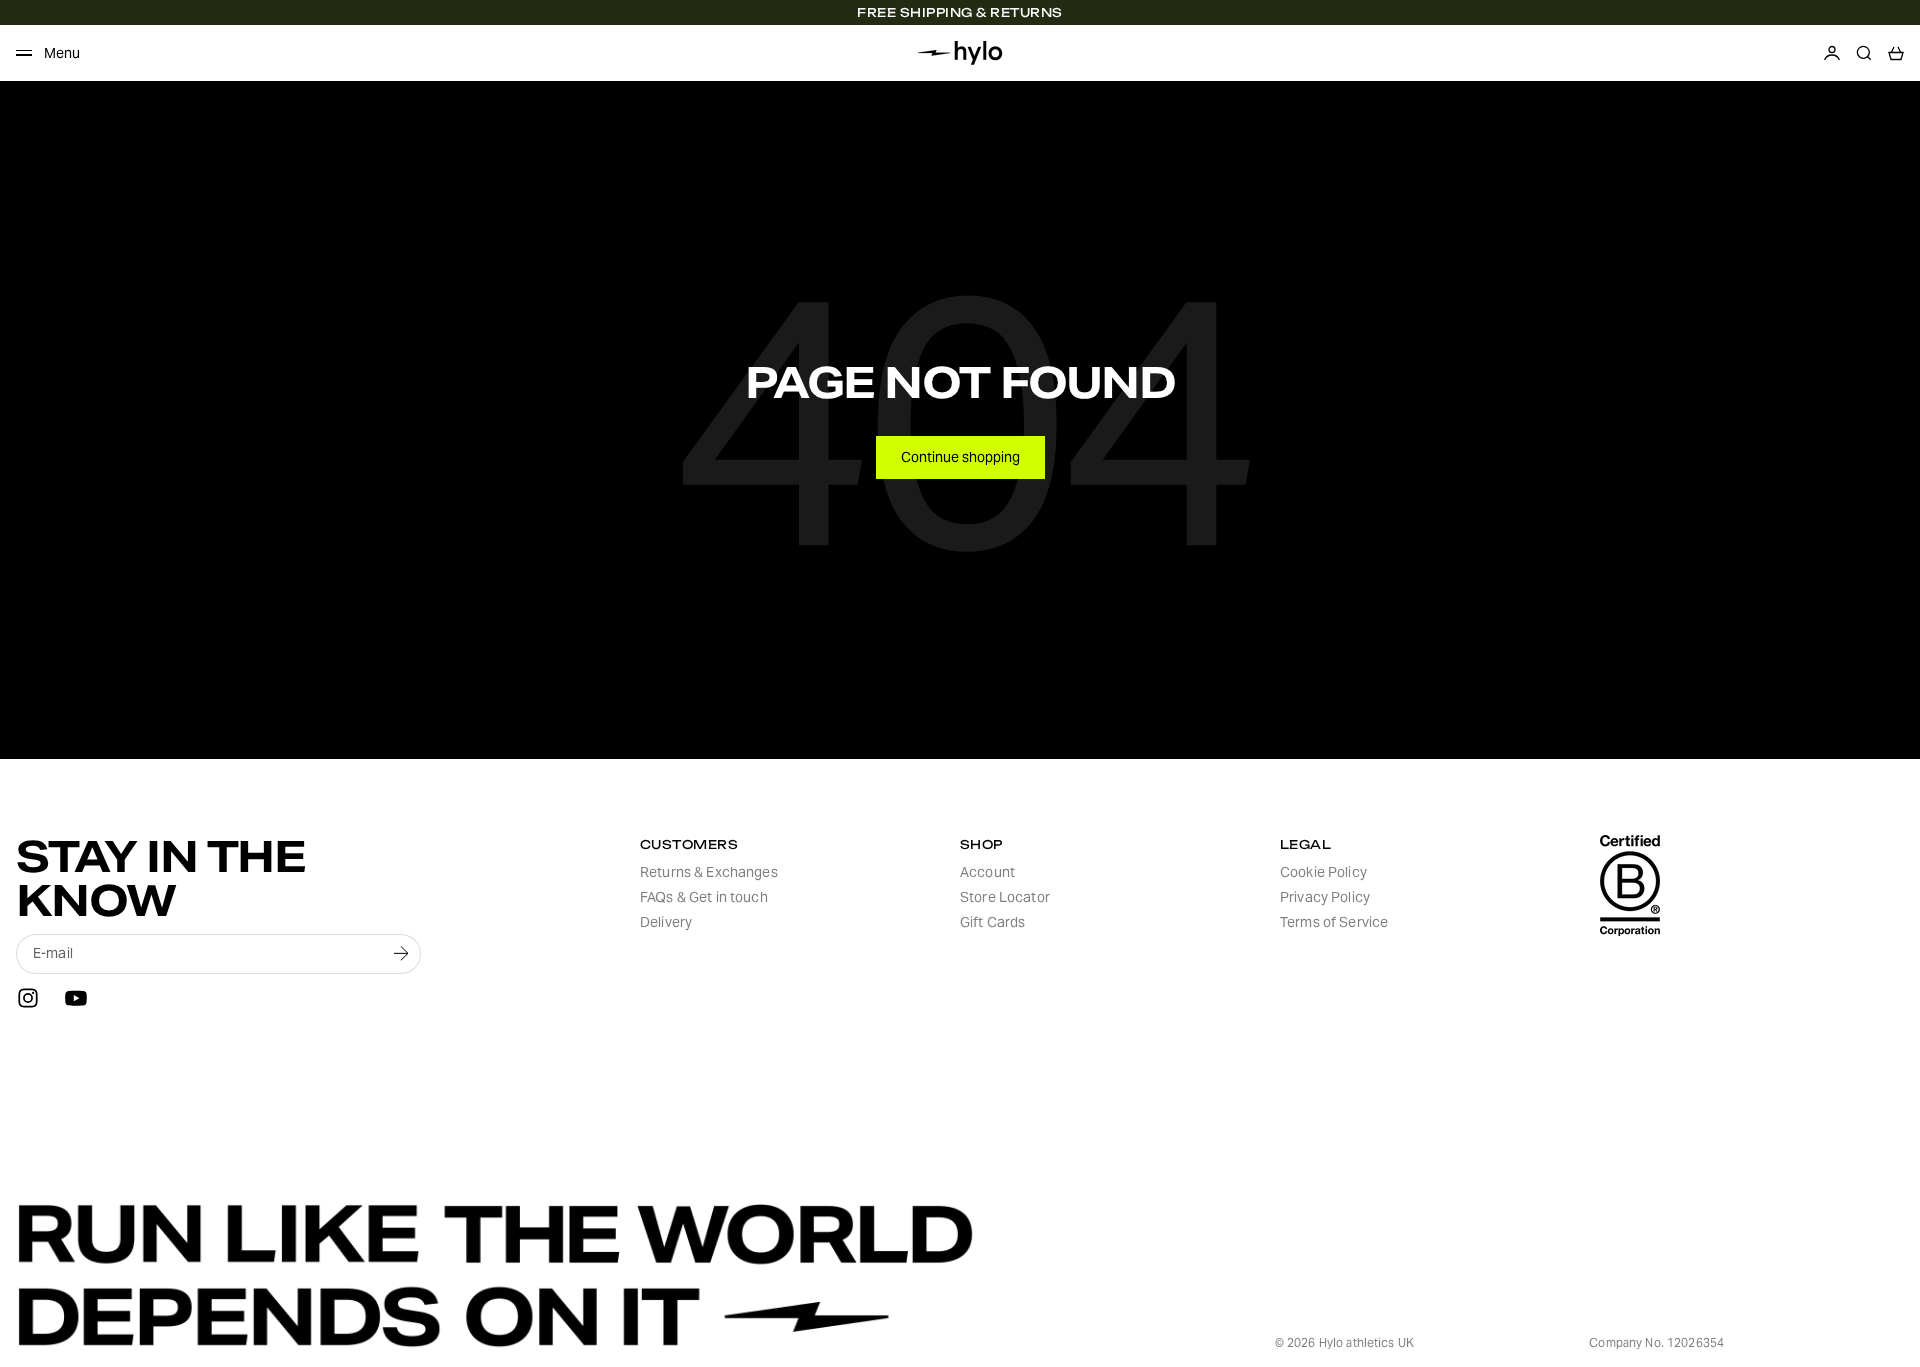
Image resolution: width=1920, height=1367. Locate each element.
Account (987, 872)
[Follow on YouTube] (76, 998)
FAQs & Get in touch (704, 897)
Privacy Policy (1325, 897)
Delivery (666, 922)
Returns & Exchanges (709, 872)
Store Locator (1005, 897)
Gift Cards (992, 922)
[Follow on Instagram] (28, 998)
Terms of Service (1334, 922)
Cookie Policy (1323, 872)
